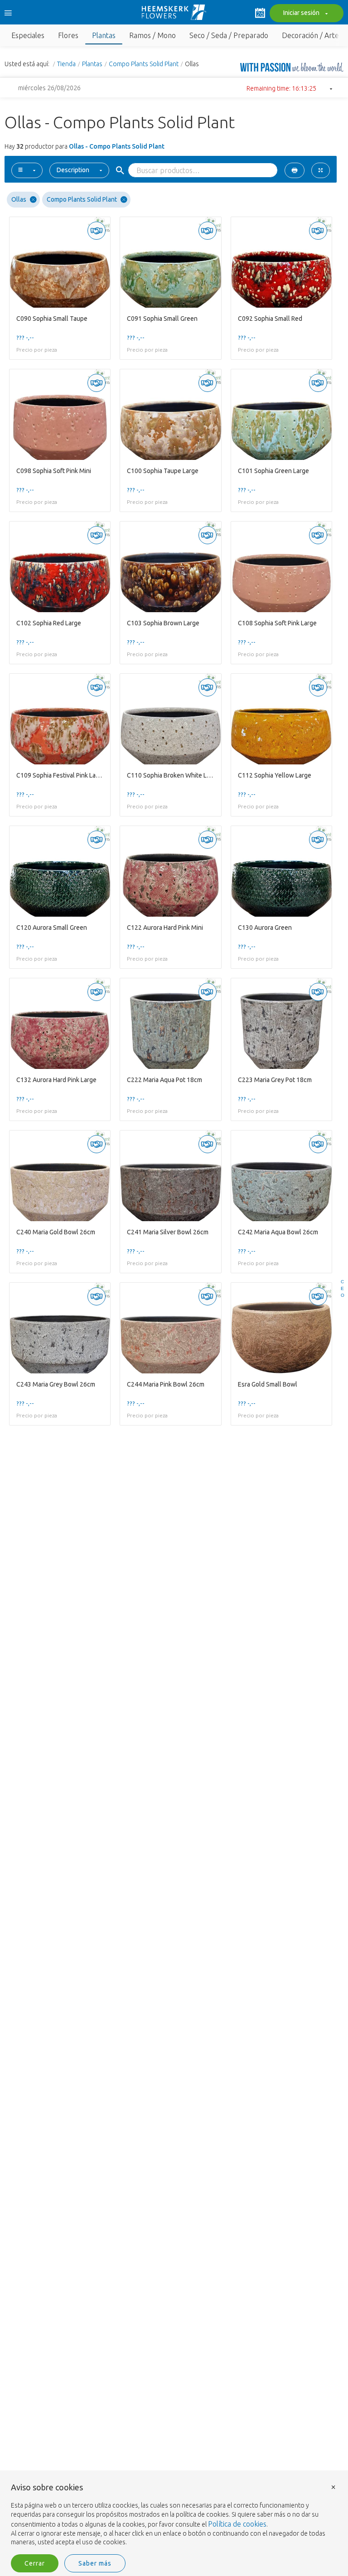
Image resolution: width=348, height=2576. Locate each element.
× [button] (333, 2487)
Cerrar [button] (35, 2563)
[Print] (295, 170)
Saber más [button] (95, 2563)
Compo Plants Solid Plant (144, 64)
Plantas (92, 64)
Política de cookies (237, 2524)
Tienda (66, 64)
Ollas (19, 199)
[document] (174, 2515)
